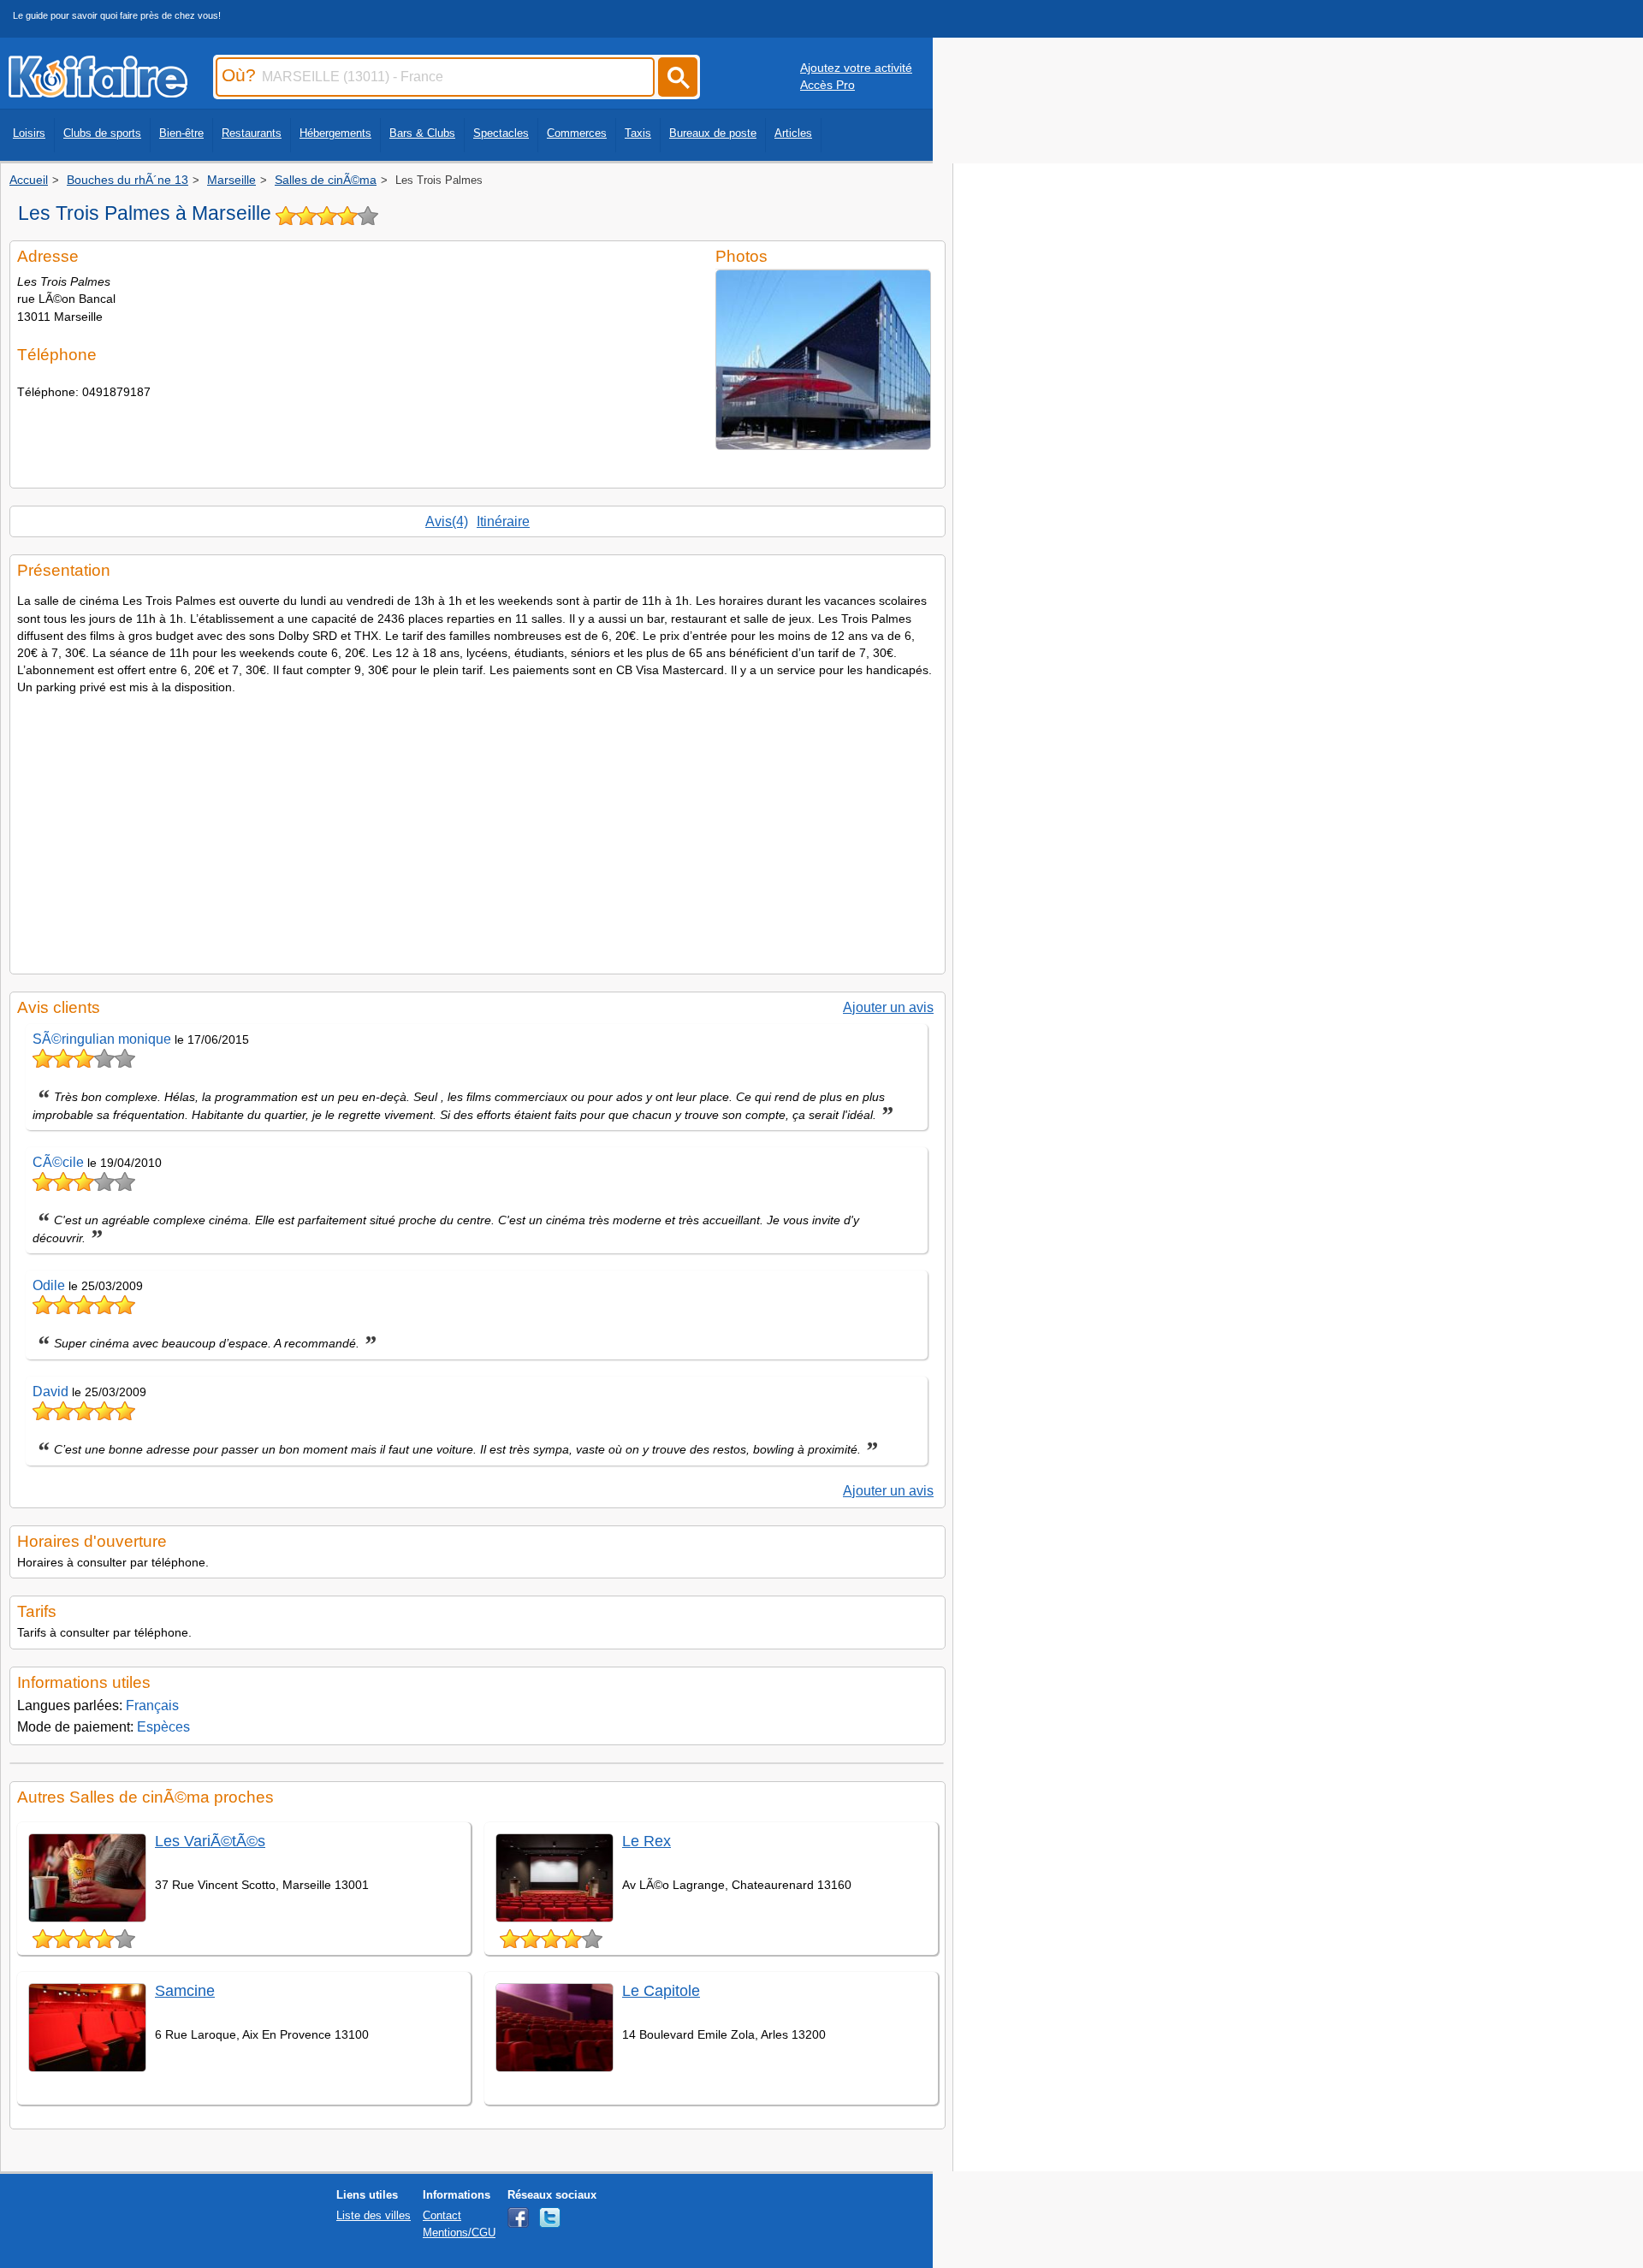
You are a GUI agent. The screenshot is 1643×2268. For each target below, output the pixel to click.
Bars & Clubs (422, 133)
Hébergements (335, 133)
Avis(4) (447, 521)
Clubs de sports (102, 133)
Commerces (577, 133)
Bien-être (181, 133)
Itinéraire (503, 521)
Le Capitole (661, 1991)
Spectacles (501, 133)
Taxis (638, 133)
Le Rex (647, 1841)
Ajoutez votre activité (856, 68)
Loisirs (29, 133)
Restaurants (252, 133)
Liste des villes (374, 2215)
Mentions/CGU (459, 2232)
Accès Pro (827, 85)
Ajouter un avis (888, 1007)
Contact (442, 2215)
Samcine (185, 1991)
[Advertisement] (477, 830)
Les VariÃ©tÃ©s (210, 1841)
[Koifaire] (98, 92)
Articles (793, 133)
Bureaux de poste (713, 133)
